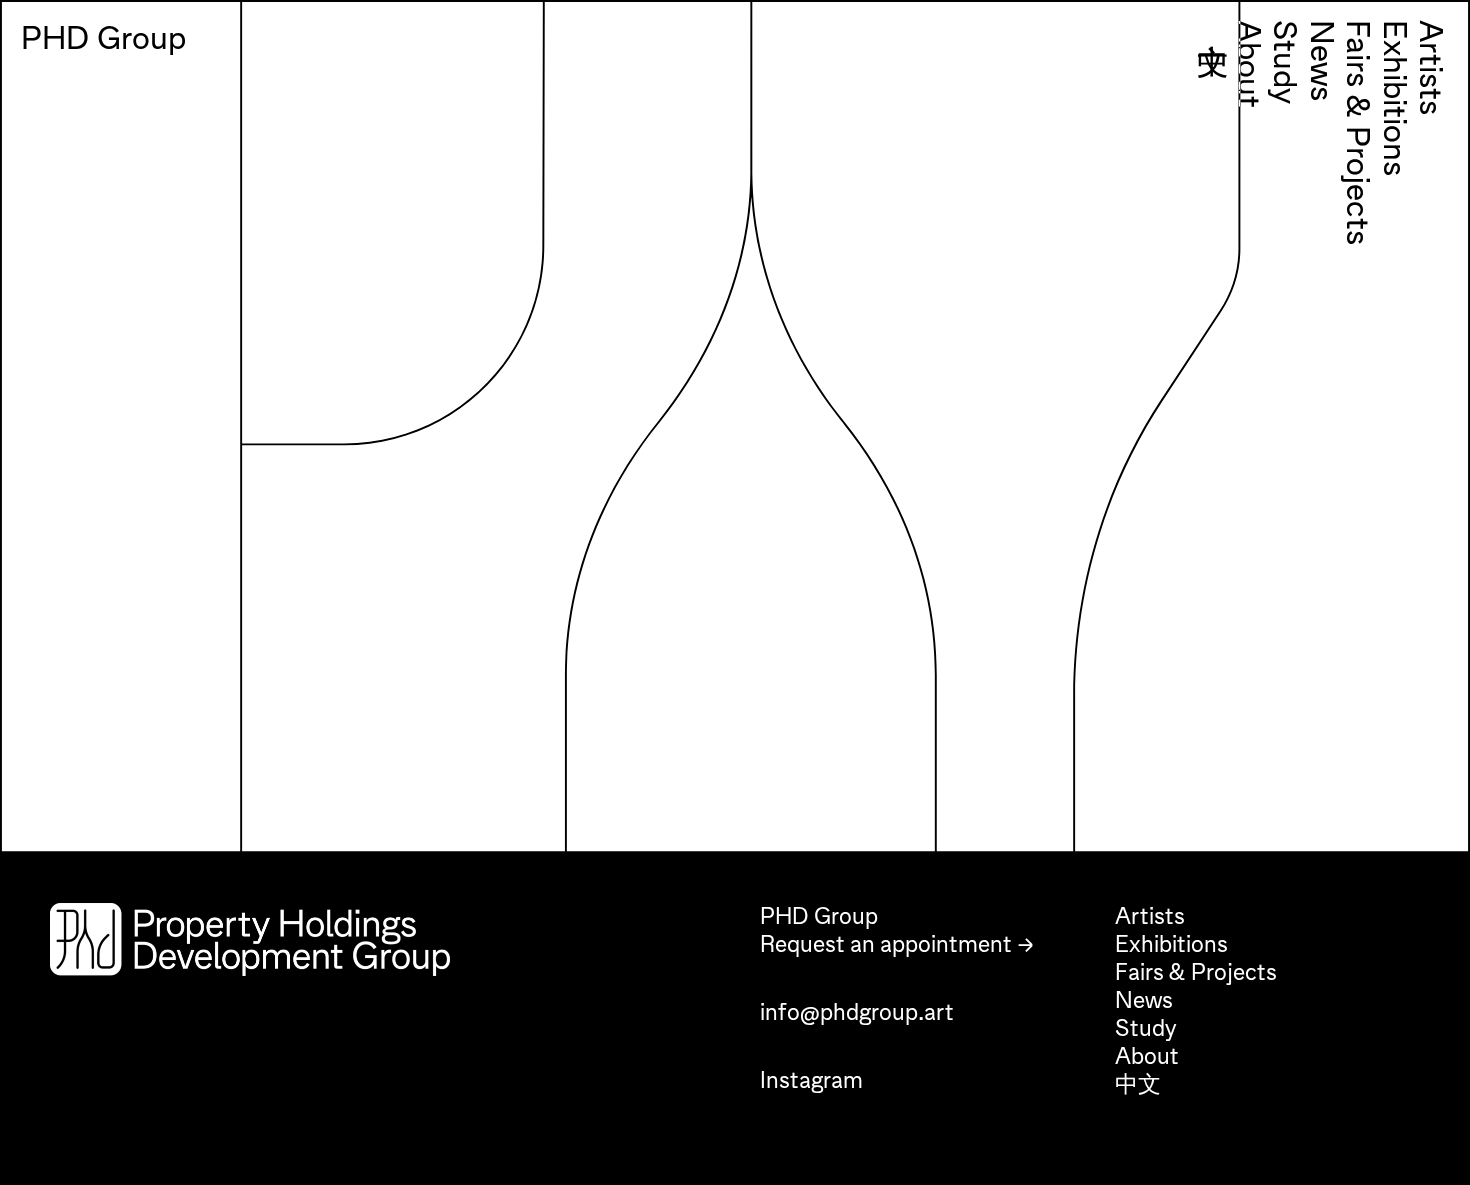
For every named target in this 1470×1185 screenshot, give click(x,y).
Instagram (811, 1080)
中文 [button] (1212, 132)
